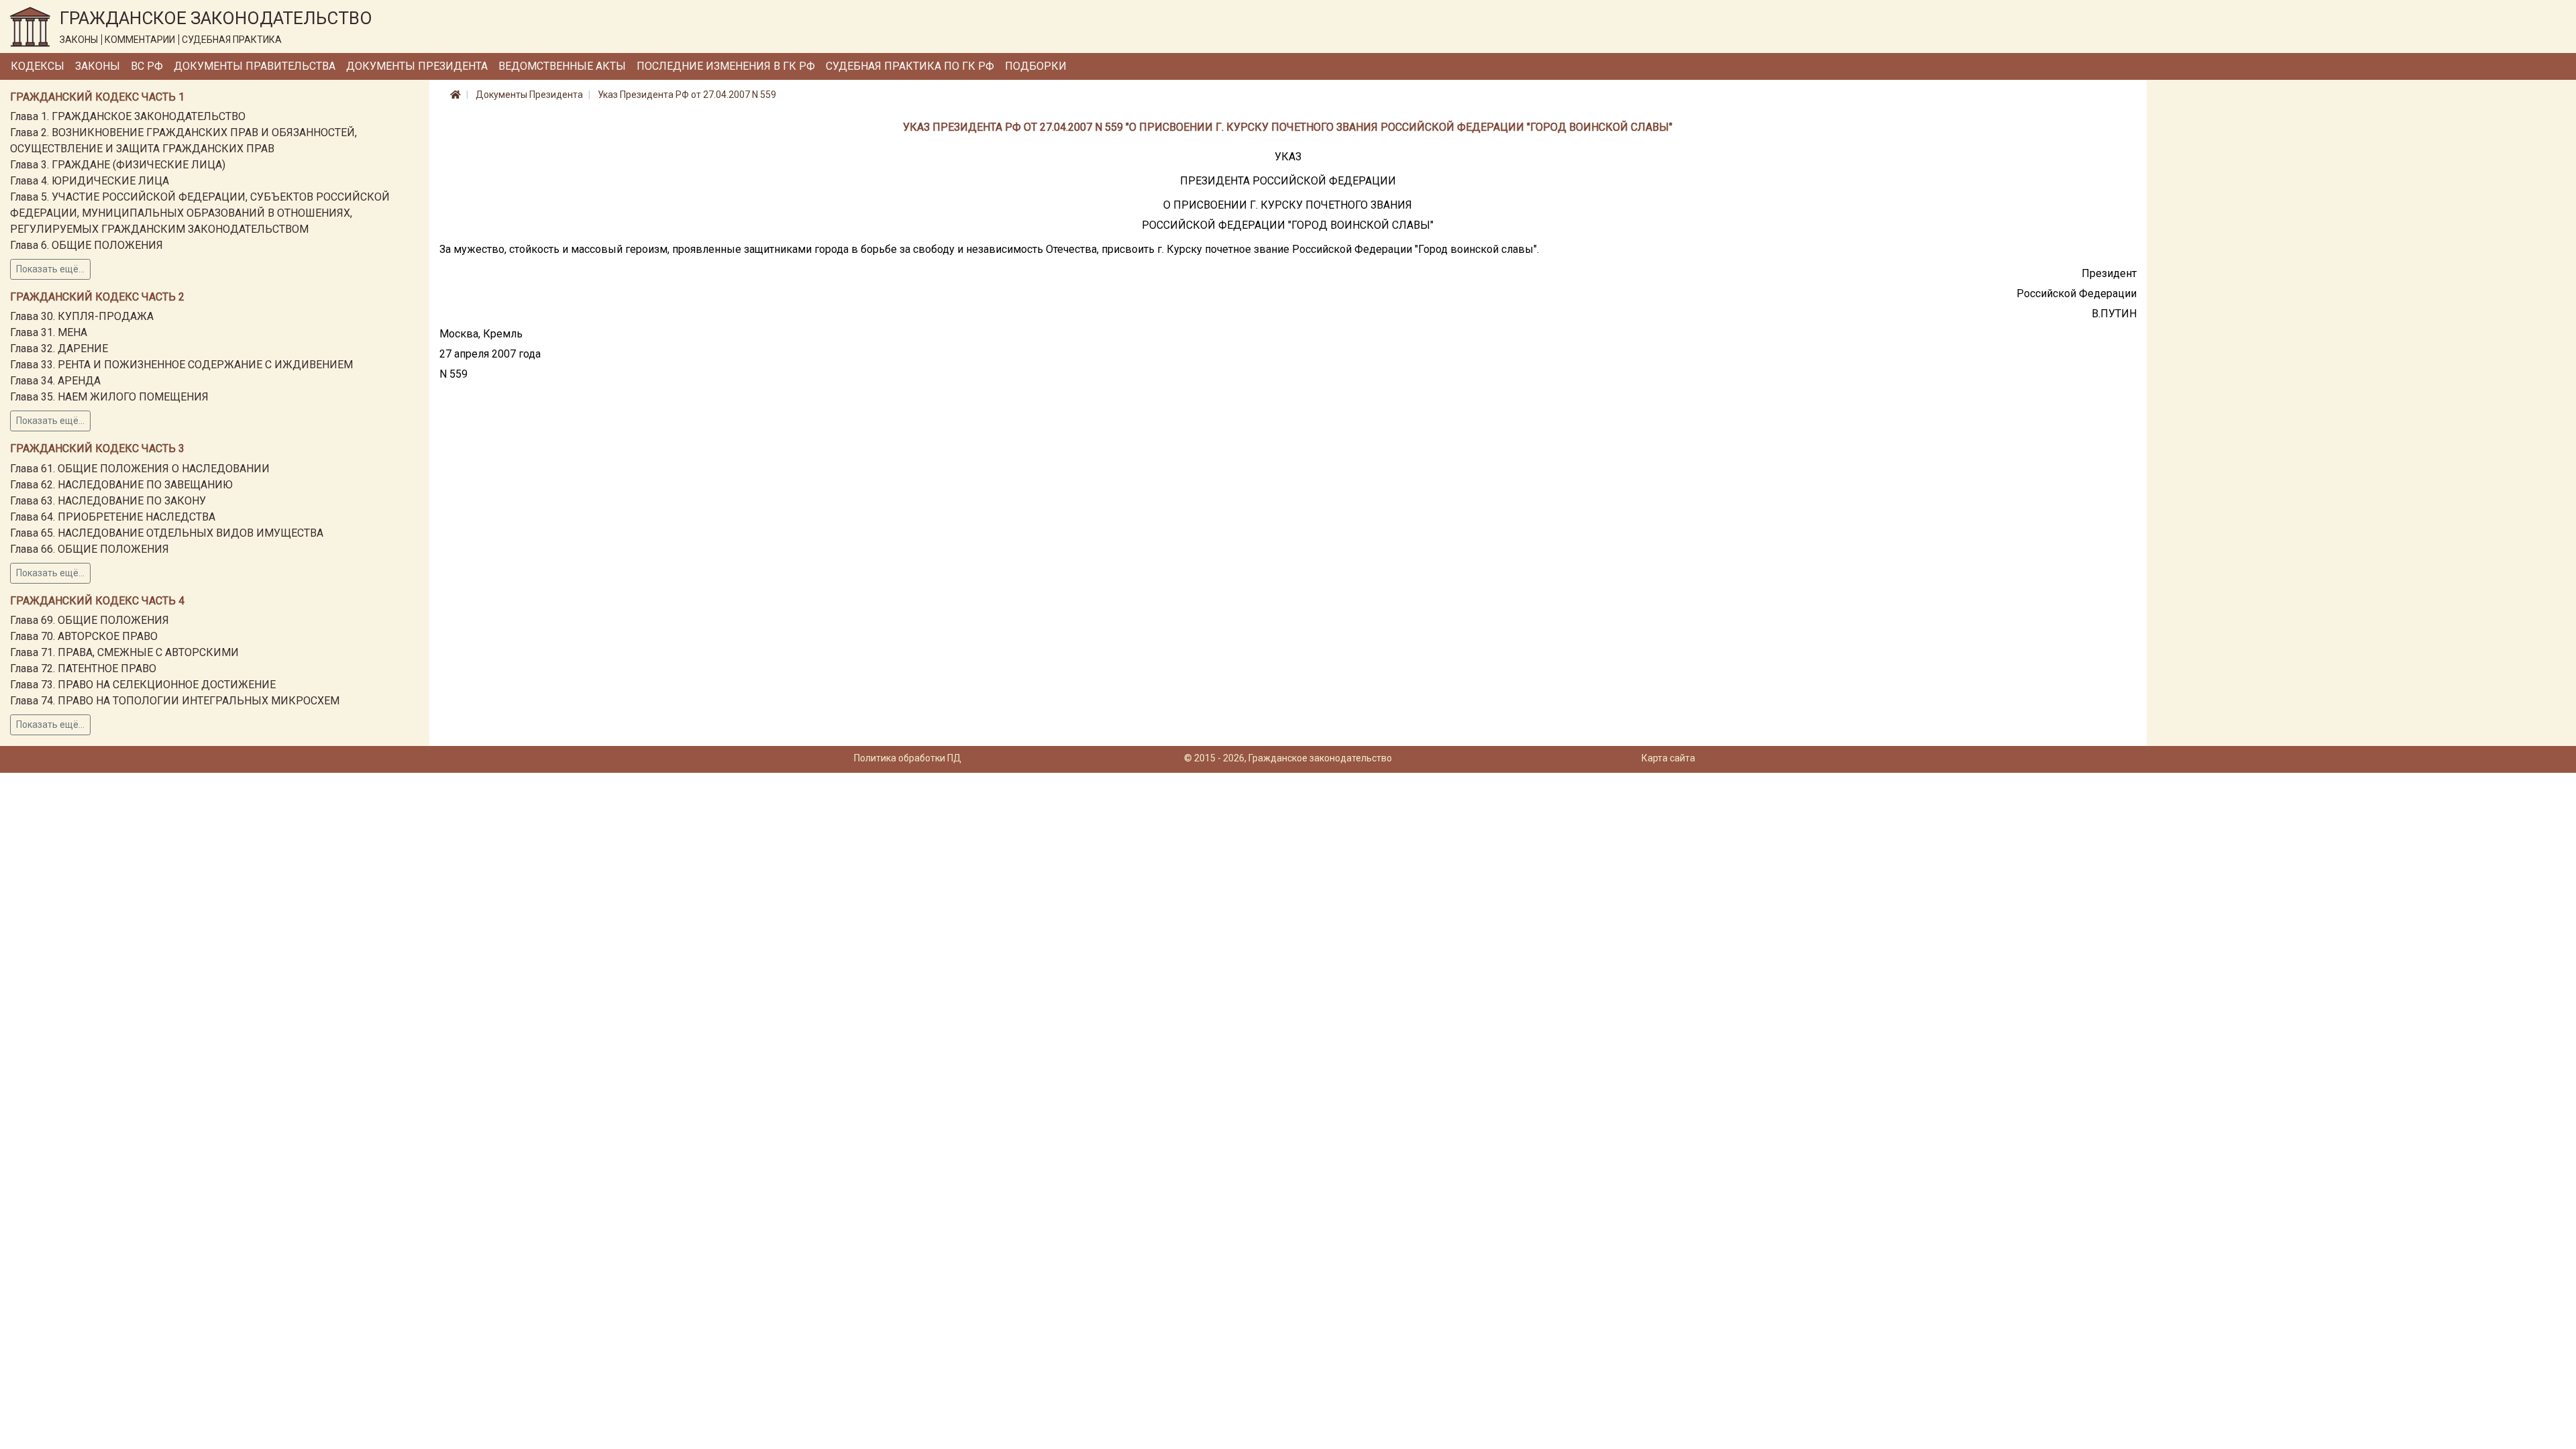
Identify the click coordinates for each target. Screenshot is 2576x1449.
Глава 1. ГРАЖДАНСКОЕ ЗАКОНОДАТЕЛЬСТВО (128, 116)
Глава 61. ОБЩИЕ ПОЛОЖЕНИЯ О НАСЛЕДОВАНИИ (140, 469)
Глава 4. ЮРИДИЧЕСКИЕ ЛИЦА (90, 181)
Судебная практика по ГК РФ (910, 66)
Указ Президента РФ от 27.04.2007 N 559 (687, 95)
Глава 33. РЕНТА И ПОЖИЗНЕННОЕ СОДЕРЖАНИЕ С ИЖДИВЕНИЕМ (181, 365)
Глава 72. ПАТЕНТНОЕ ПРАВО (83, 668)
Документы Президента (417, 66)
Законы (98, 66)
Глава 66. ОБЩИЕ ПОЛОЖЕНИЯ (90, 549)
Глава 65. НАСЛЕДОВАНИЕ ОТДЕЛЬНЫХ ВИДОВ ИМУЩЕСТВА (167, 533)
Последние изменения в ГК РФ (726, 66)
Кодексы (38, 66)
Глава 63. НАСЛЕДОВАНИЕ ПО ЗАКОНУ (108, 501)
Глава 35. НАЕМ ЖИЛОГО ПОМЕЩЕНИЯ (109, 397)
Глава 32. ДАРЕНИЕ (59, 348)
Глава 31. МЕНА (49, 332)
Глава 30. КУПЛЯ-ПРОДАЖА (82, 316)
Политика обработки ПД (908, 758)
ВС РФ (147, 66)
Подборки (1036, 66)
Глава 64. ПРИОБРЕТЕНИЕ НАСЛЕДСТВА (113, 517)
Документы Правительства (255, 66)
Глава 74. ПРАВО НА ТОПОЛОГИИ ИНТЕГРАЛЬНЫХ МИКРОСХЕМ (175, 701)
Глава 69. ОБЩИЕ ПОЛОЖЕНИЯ (90, 620)
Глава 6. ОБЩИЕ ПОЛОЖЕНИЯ (87, 245)
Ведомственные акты (562, 66)
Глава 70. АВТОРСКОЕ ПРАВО (84, 636)
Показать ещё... (50, 269)
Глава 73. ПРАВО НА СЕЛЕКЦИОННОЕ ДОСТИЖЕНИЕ (143, 685)
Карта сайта (1668, 758)
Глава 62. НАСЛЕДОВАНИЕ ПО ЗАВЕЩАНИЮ (121, 485)
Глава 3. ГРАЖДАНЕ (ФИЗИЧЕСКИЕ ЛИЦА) (118, 165)
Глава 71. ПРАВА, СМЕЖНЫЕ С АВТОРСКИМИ (124, 652)
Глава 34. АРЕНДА (55, 381)
